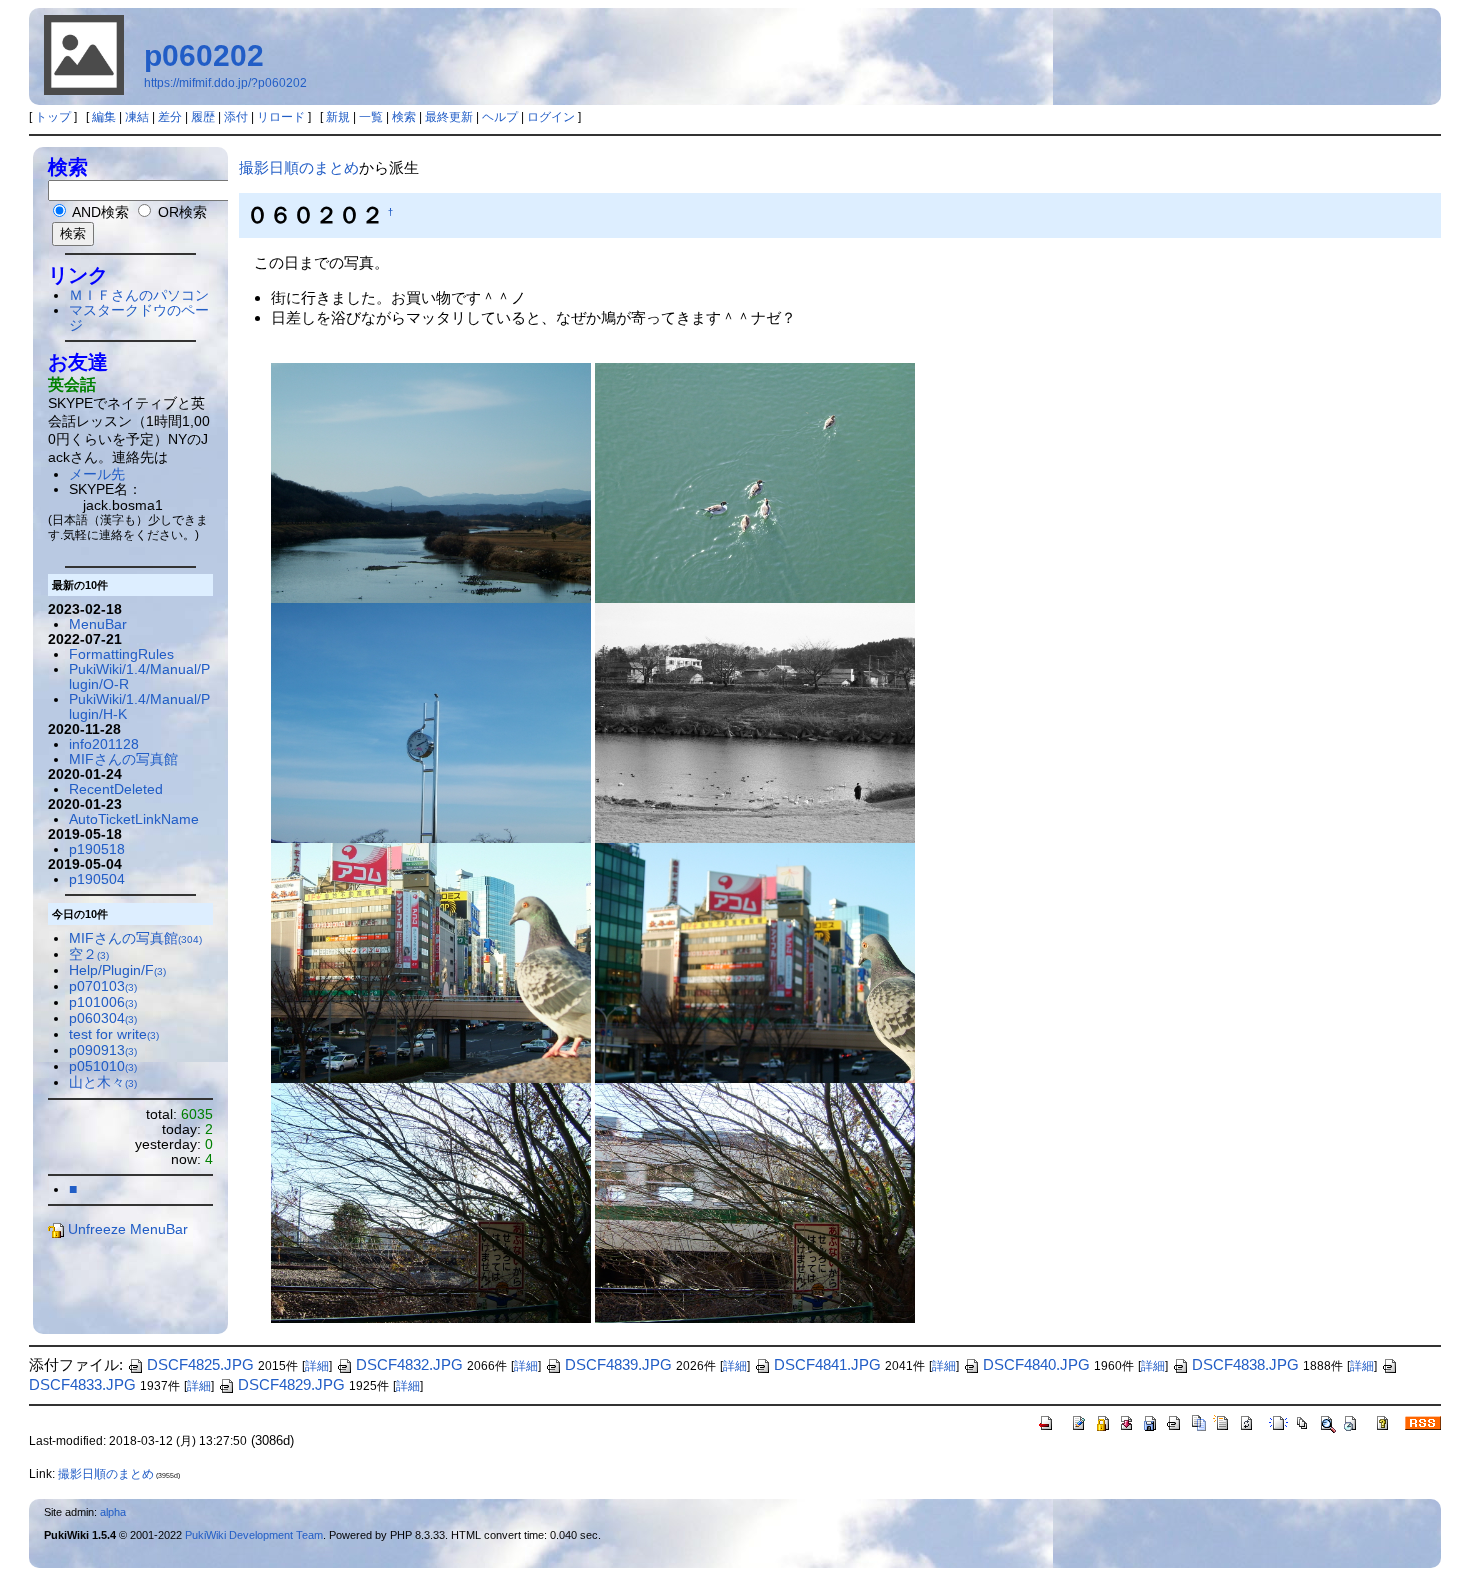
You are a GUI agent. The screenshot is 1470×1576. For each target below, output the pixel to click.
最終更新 (449, 117)
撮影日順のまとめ (299, 167)
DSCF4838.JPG (1245, 1364)
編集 (104, 117)
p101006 (103, 1002)
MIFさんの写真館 (123, 759)
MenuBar (98, 624)
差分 (170, 117)
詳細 (317, 1366)
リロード (281, 117)
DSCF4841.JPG (827, 1364)
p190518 (97, 849)
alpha (113, 1512)
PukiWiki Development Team (254, 1535)
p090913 (103, 1050)
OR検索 (180, 212)
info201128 (104, 744)
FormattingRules (121, 654)
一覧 (371, 117)
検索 (404, 117)
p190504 (97, 879)
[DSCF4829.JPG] (431, 721)
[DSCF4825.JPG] (755, 721)
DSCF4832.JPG (409, 1364)
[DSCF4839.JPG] (431, 1201)
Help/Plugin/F (117, 970)
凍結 (137, 117)
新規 (338, 117)
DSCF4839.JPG (618, 1364)
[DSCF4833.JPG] (431, 481)
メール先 (97, 474)
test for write (114, 1034)
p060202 (204, 55)
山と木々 (103, 1082)
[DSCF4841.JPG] (431, 961)
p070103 (103, 986)
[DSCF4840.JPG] (755, 961)
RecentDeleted (116, 789)
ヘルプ (500, 117)
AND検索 (99, 212)
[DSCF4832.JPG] (755, 481)
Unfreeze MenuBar (128, 1229)
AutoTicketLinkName (134, 819)
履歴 (203, 117)
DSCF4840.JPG (1036, 1364)
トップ (53, 117)
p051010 (103, 1066)
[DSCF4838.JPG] (755, 1201)
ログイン (551, 117)
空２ (89, 954)
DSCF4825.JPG (200, 1364)
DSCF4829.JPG (291, 1384)
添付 (236, 117)
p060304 (103, 1018)
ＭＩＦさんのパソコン (139, 295)
